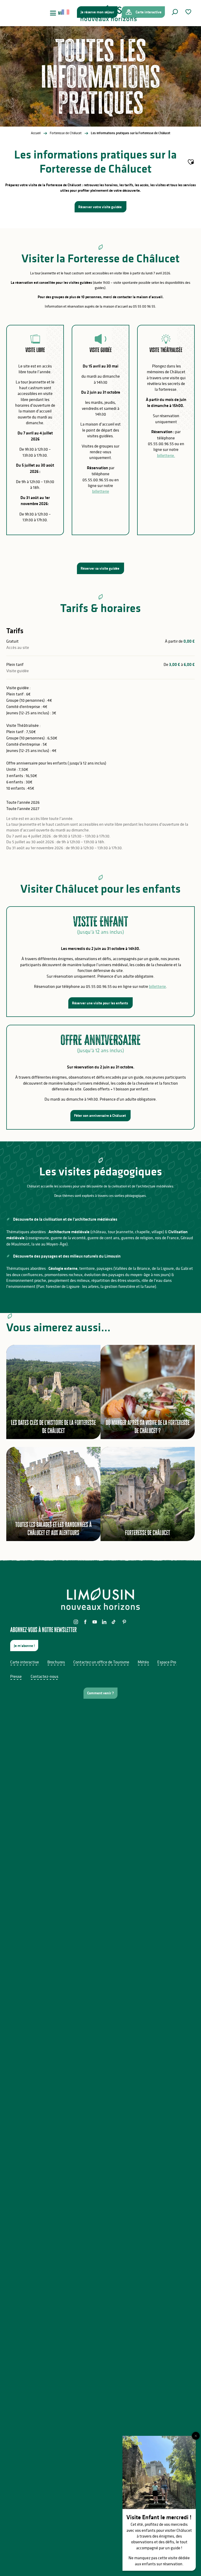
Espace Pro (167, 1662)
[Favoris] (189, 12)
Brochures (56, 1662)
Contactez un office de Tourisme (101, 1662)
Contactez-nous (44, 1676)
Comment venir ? (100, 1693)
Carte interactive (25, 1662)
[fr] (66, 12)
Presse (16, 1676)
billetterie (101, 491)
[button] (175, 12)
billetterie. (166, 455)
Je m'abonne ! (24, 1646)
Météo (143, 1662)
